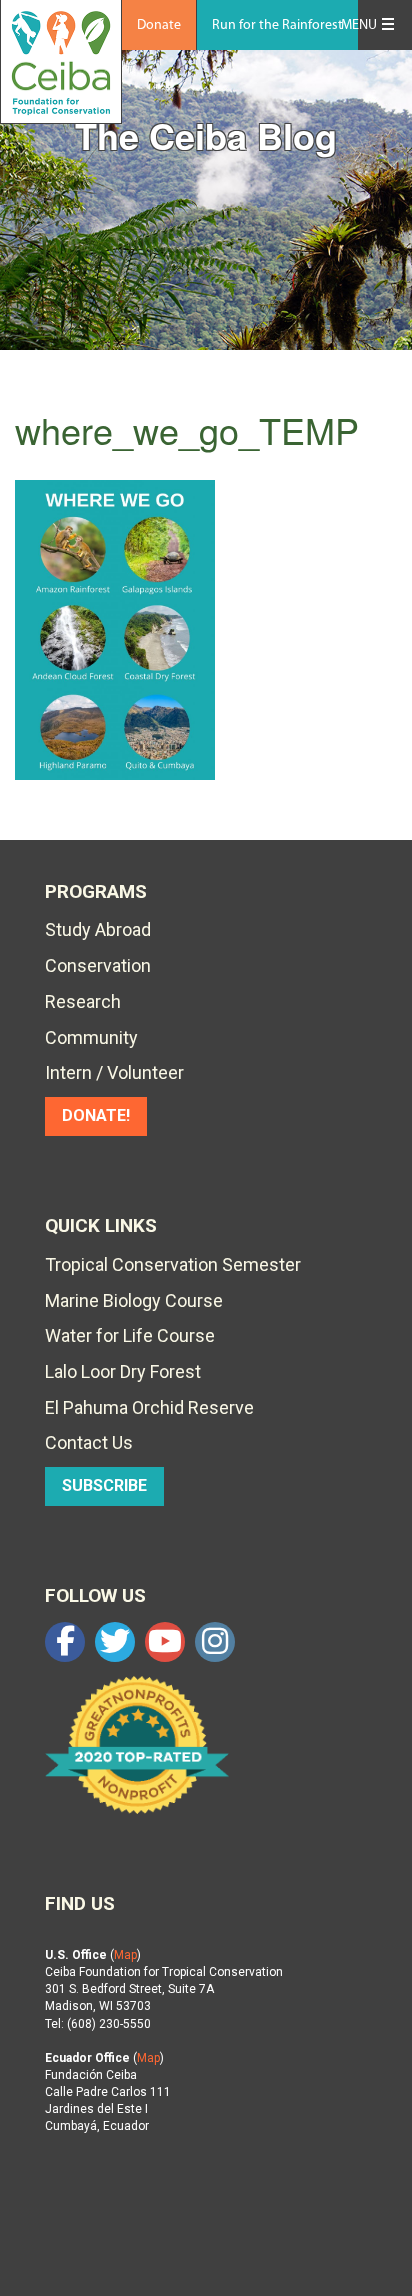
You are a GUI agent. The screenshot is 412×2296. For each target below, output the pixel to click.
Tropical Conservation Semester (173, 1264)
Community (91, 1037)
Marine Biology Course (134, 1300)
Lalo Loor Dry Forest (123, 1371)
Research (83, 1001)
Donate (159, 25)
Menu (359, 25)
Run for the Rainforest (277, 25)
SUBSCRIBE (104, 1485)
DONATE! (96, 1115)
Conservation (98, 965)
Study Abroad (98, 929)
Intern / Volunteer (114, 1072)
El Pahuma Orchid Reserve (149, 1407)
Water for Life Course (130, 1335)
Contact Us (89, 1442)
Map (125, 1955)
